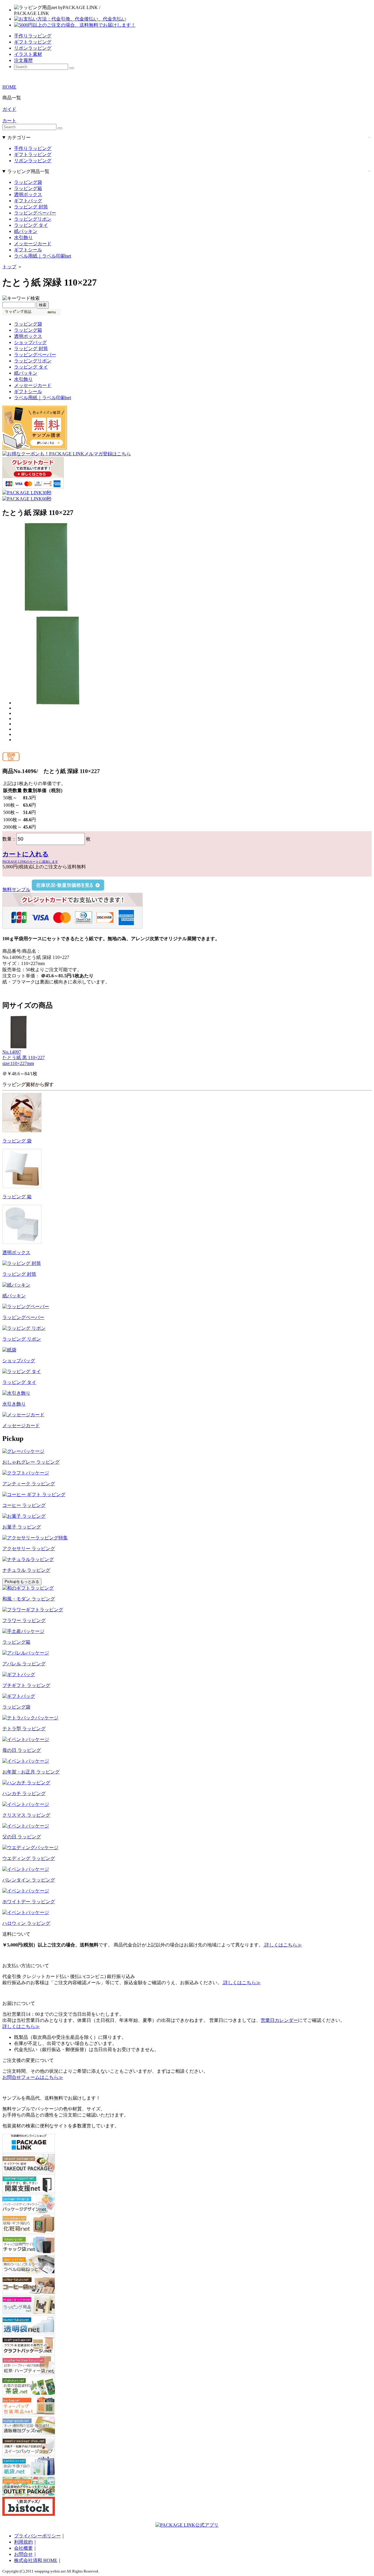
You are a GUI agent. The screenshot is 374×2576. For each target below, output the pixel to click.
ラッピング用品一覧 (28, 171)
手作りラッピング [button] (33, 36)
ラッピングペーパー (35, 213)
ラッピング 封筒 (31, 207)
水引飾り (23, 237)
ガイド (9, 109)
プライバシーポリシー (37, 2536)
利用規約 (23, 2542)
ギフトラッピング (33, 154)
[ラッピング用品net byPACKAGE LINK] (49, 10)
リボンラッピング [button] (33, 48)
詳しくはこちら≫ (283, 1945)
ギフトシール (28, 250)
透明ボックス (28, 195)
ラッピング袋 (28, 182)
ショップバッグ (30, 342)
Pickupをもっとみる (22, 1582)
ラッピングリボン (33, 219)
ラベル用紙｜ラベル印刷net (43, 256)
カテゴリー (19, 138)
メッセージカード (33, 244)
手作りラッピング (33, 148)
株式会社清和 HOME (36, 2560)
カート (9, 121)
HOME (9, 87)
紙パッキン (26, 231)
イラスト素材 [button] (28, 54)
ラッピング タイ (31, 225)
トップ (9, 267)
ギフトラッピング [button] (33, 42)
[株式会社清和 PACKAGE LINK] (102, 10)
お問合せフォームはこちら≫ (33, 2077)
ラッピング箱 (28, 188)
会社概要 (23, 2548)
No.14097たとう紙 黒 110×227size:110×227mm (24, 1058)
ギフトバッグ (28, 201)
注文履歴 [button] (23, 60)
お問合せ (23, 2554)
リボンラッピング (33, 161)
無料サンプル (16, 890)
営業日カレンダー (279, 2020)
